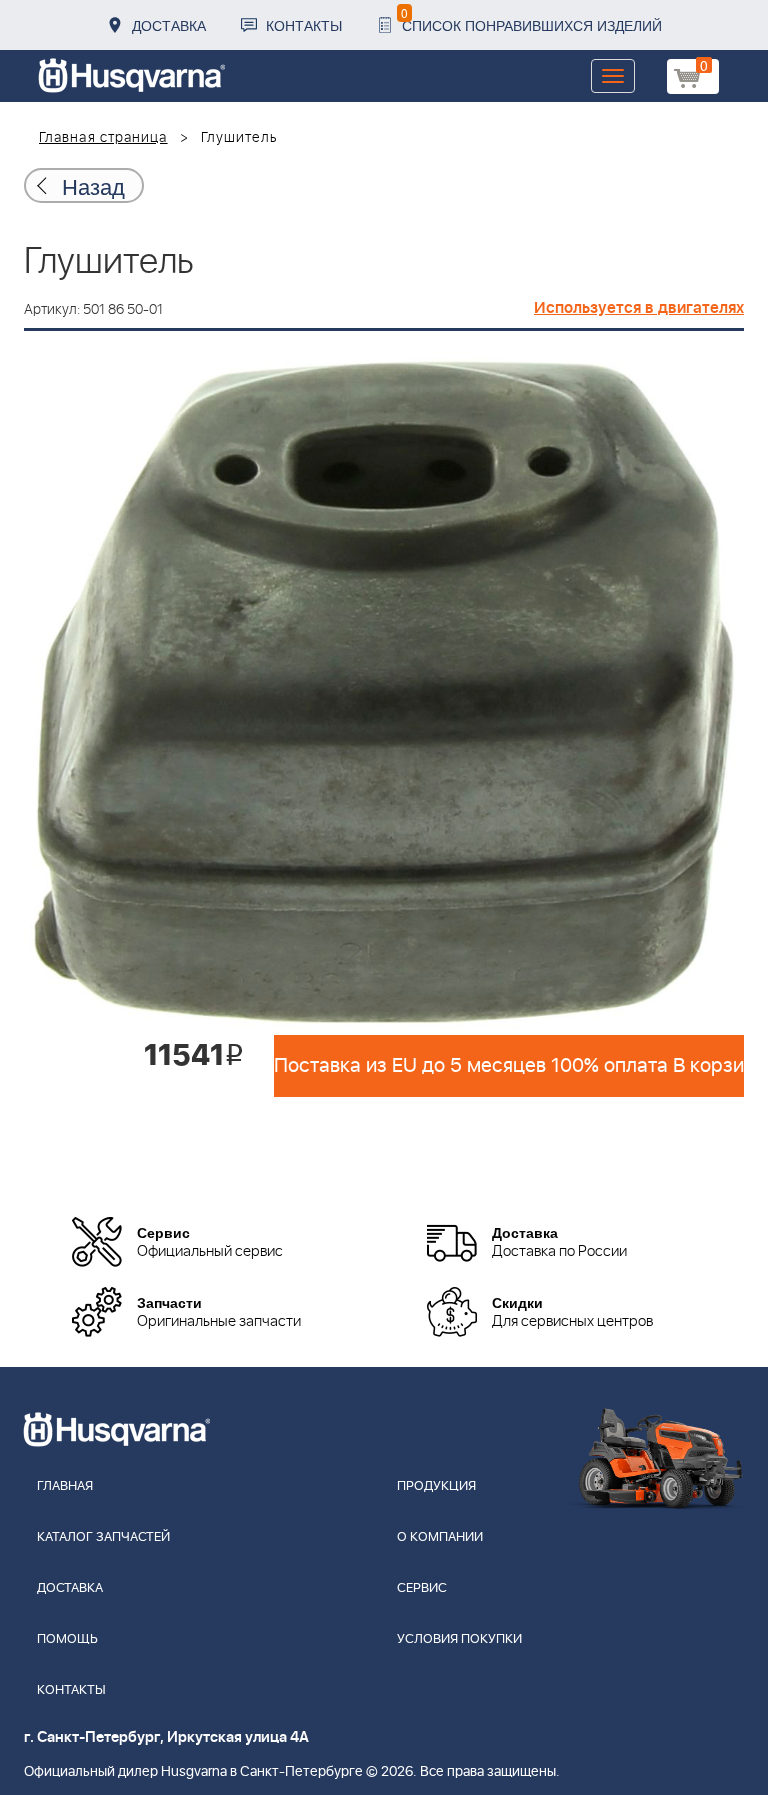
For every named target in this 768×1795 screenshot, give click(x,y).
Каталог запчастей (103, 1537)
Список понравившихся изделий (531, 19)
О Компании (440, 1537)
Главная (65, 1486)
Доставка (169, 25)
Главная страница (103, 138)
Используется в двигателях (639, 308)
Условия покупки (459, 1639)
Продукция (436, 1486)
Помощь (67, 1639)
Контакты (304, 25)
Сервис (422, 1588)
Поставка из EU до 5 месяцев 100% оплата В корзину (509, 1066)
